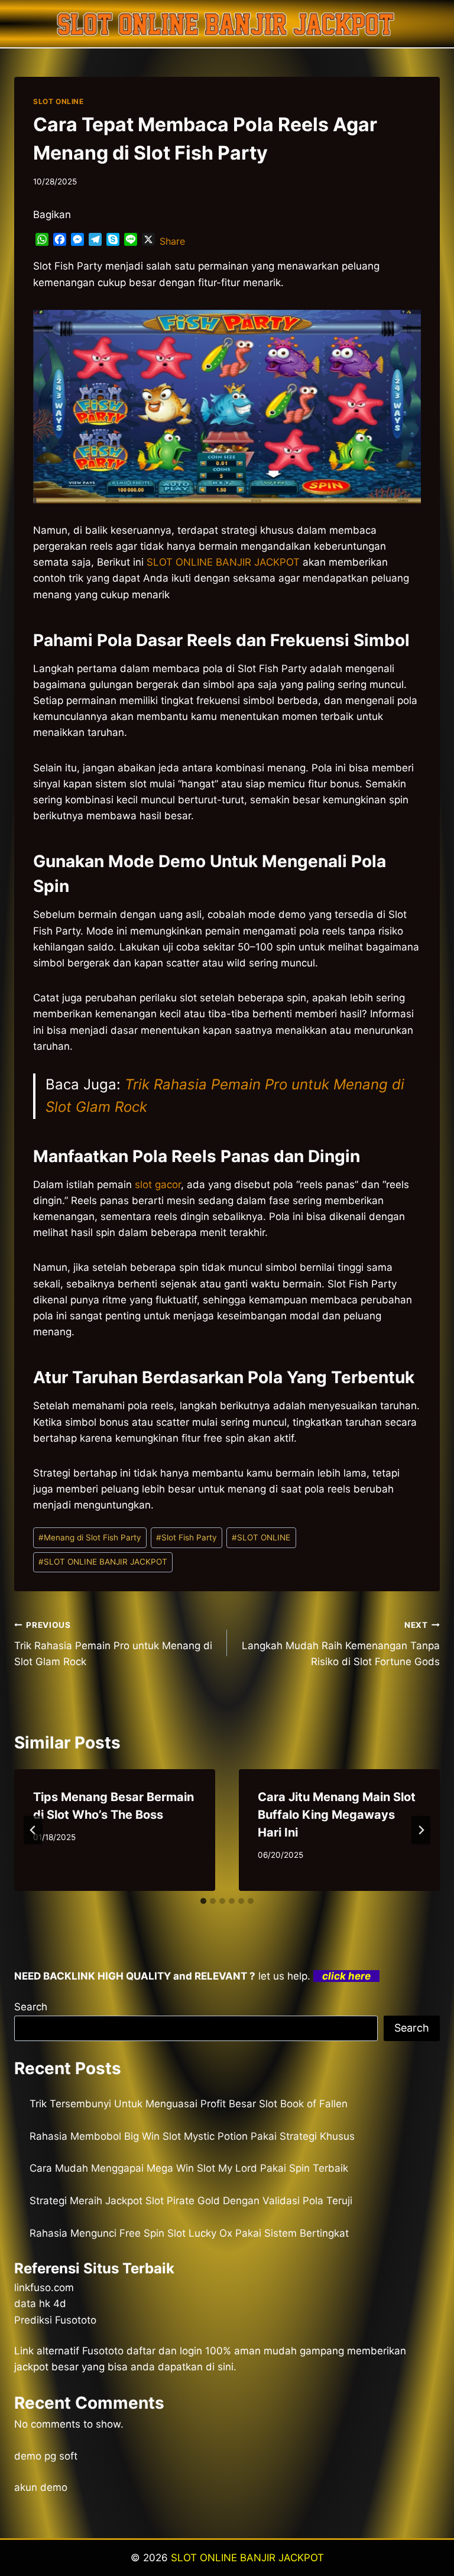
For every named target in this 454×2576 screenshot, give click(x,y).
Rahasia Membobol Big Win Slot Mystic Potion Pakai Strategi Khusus (192, 2136)
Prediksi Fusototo (55, 2320)
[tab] (203, 1901)
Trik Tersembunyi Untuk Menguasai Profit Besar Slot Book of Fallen (189, 2104)
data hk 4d (40, 2304)
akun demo (41, 2487)
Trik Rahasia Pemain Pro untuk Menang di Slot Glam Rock (113, 1644)
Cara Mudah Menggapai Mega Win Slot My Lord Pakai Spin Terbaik (189, 2168)
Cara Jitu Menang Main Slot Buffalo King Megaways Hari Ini (337, 1815)
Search (31, 2007)
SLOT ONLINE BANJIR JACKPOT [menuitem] (223, 562)
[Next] (421, 1830)
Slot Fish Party (187, 1537)
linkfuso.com (44, 2288)
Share (172, 241)
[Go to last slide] (33, 1830)
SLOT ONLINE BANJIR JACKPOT (103, 1562)
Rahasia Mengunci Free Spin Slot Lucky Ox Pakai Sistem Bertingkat (189, 2233)
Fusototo (103, 2351)
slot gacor (158, 1185)
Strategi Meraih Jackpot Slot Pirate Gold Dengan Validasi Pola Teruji (191, 2201)
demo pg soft (46, 2456)
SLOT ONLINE (59, 101)
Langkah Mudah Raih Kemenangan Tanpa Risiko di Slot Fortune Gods (341, 1644)
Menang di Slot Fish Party (90, 1537)
